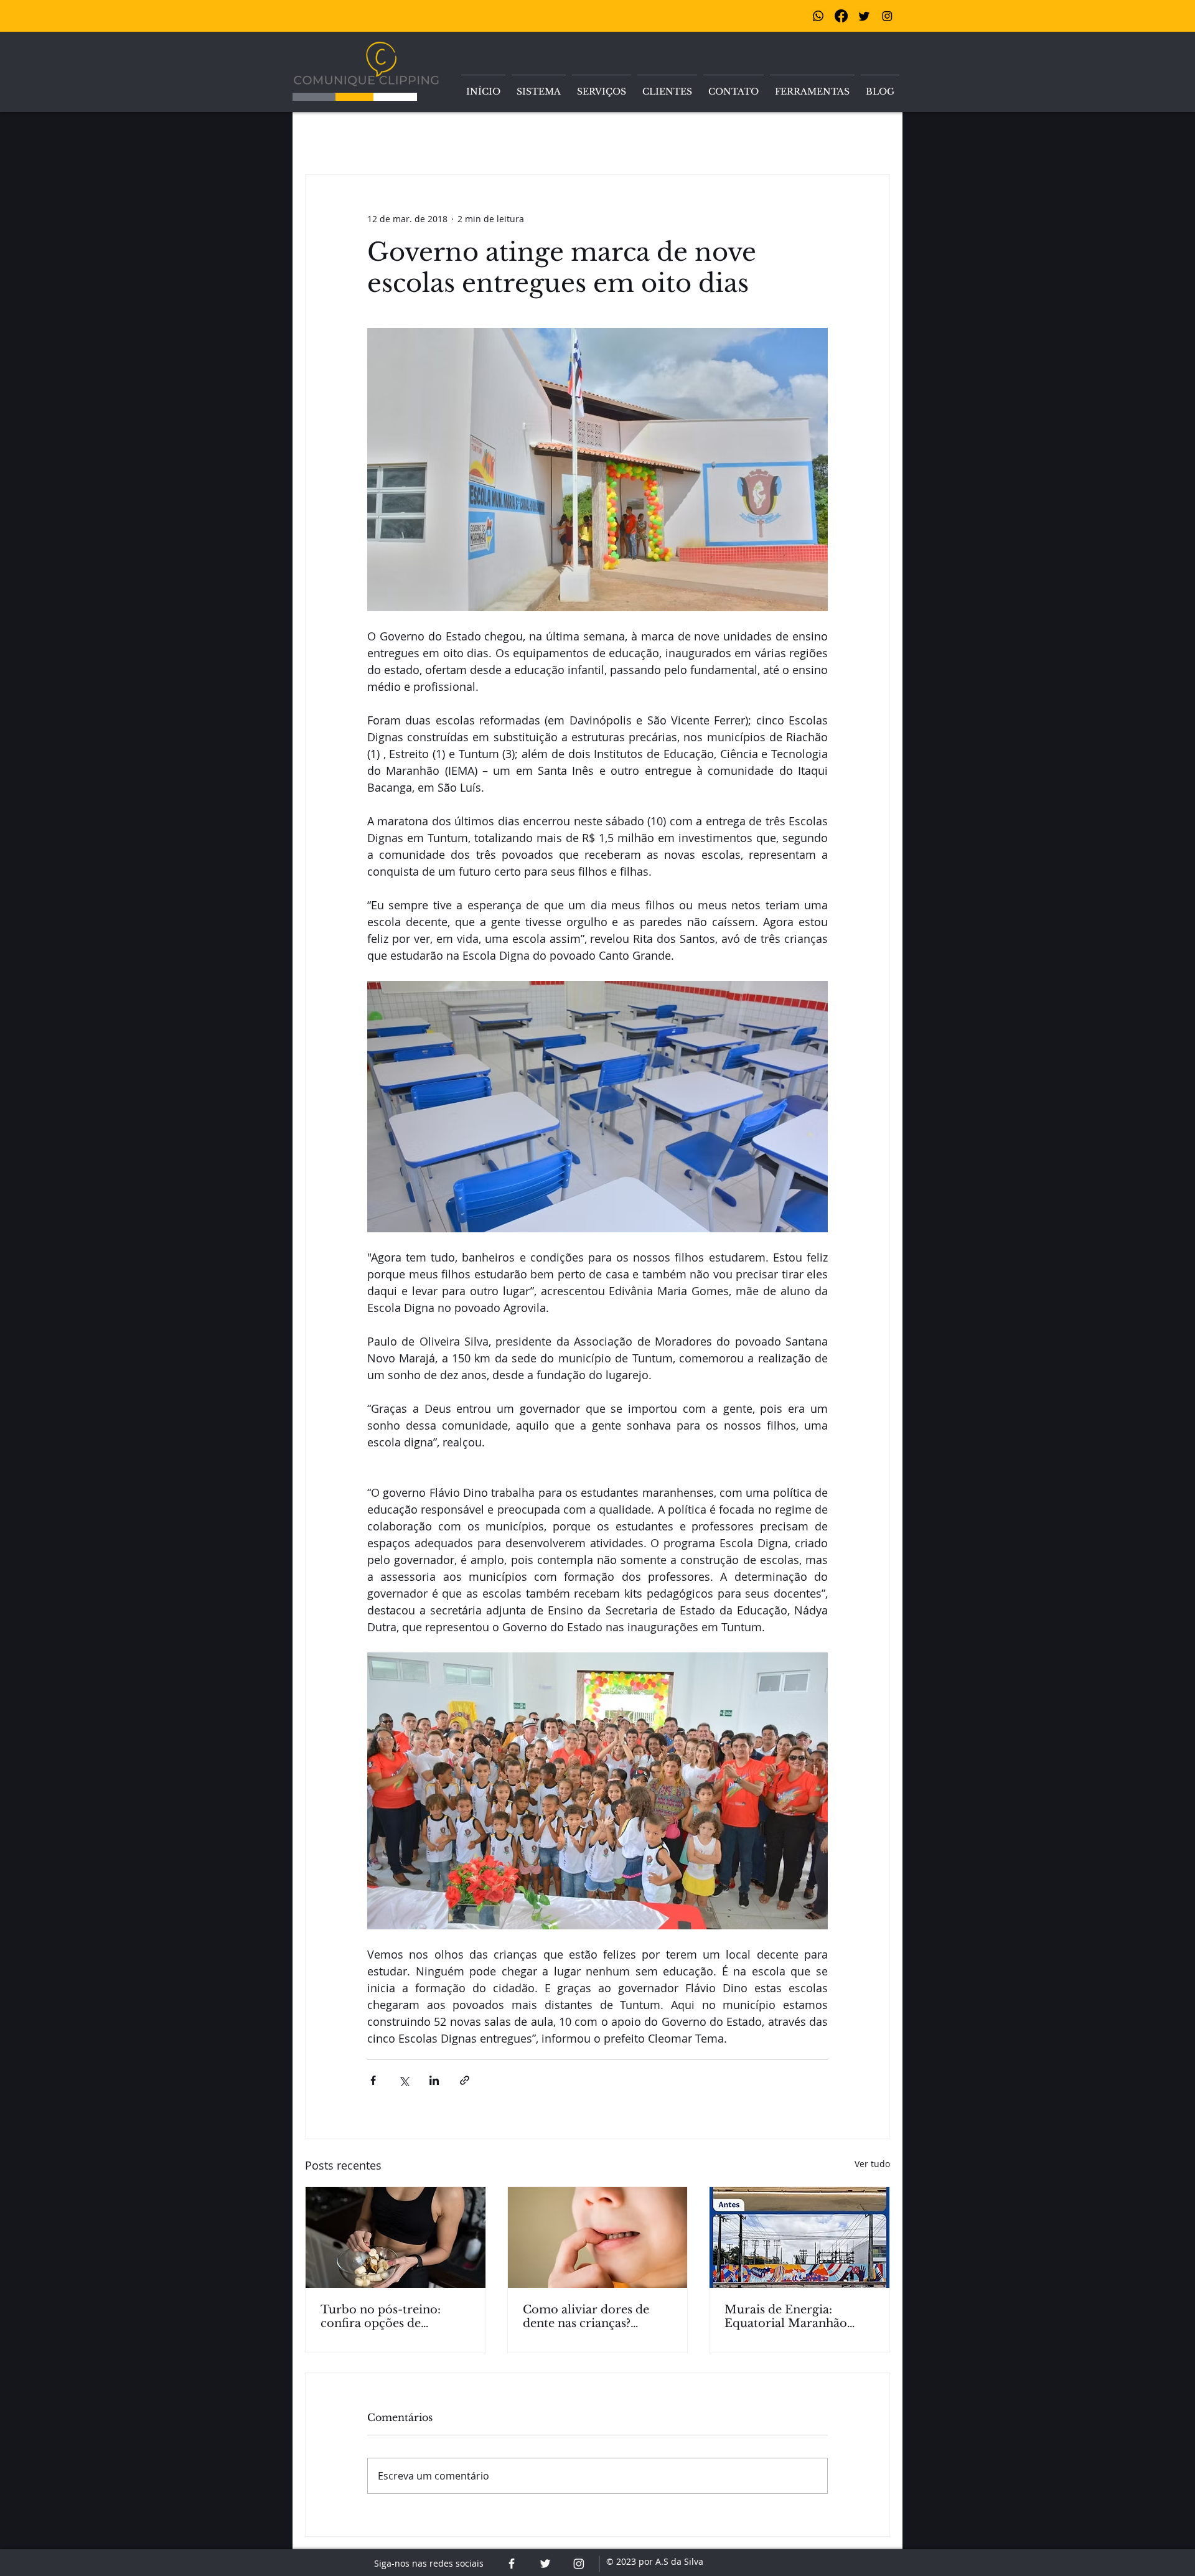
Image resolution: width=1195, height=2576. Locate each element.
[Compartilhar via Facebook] (373, 2080)
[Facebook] (841, 16)
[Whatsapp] (818, 16)
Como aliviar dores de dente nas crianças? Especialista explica (586, 2316)
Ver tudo (872, 2164)
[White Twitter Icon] (545, 2564)
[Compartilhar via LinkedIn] (434, 2080)
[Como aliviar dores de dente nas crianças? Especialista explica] (598, 2237)
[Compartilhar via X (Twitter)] (404, 2080)
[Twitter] (864, 16)
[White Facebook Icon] (512, 2564)
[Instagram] (887, 16)
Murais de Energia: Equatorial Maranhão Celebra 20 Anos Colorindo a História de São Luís (792, 2316)
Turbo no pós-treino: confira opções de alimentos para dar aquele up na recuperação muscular (394, 2316)
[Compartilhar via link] (465, 2080)
